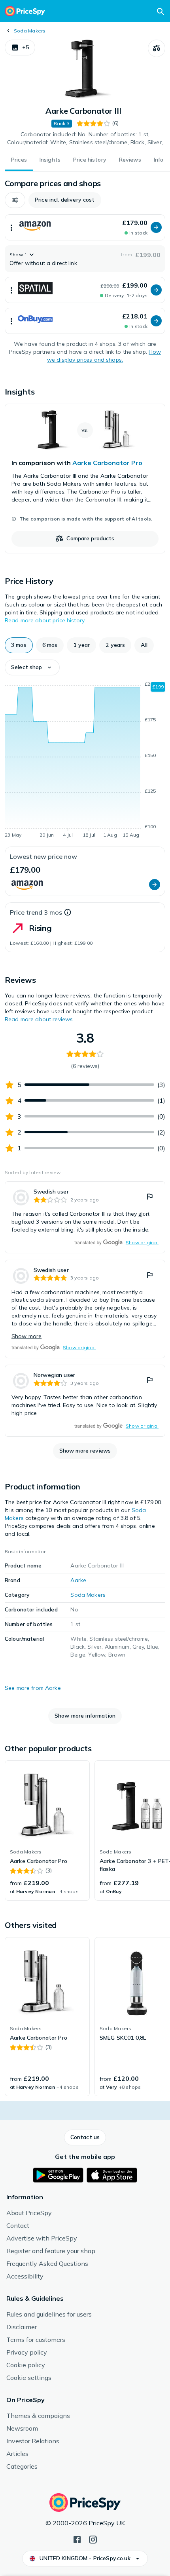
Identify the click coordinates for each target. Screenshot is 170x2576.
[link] (85, 479)
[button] (20, 48)
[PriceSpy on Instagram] (93, 2539)
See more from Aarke (33, 1688)
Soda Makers (30, 31)
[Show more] (11, 227)
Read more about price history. (45, 620)
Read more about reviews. (39, 1019)
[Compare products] (157, 48)
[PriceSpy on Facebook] (77, 2539)
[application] (85, 761)
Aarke (78, 1580)
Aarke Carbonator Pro (107, 463)
